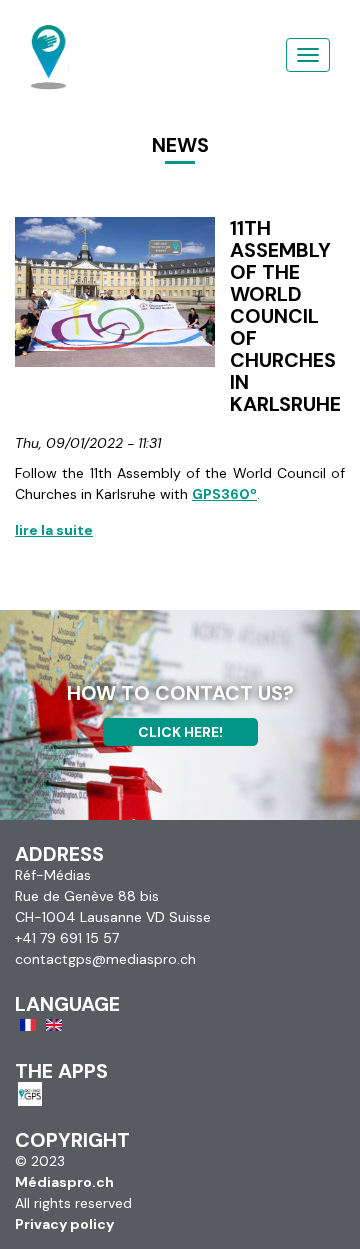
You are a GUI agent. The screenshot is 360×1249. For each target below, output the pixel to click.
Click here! (180, 732)
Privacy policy (64, 1224)
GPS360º (224, 494)
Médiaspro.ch (64, 1182)
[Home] (49, 35)
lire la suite (54, 530)
